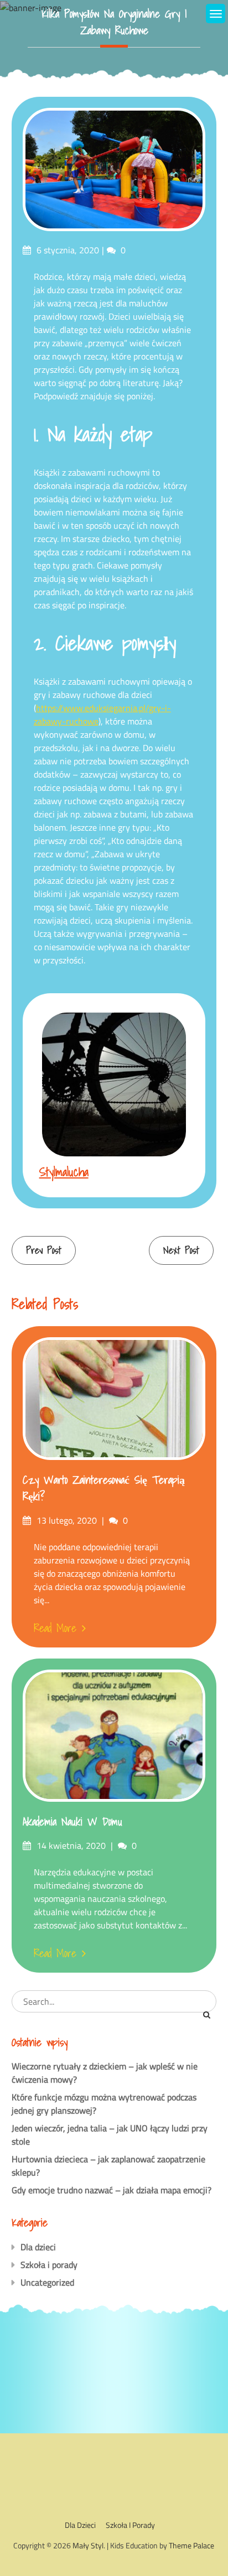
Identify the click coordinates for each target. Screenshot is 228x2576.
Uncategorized (47, 2282)
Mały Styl (88, 2545)
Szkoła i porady (49, 2265)
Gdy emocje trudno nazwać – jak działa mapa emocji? (112, 2190)
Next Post (181, 1250)
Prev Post (44, 1250)
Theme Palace (191, 2545)
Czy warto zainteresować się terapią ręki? (104, 1488)
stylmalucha (64, 1172)
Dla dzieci (38, 2247)
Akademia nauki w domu (72, 1822)
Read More (55, 1628)
